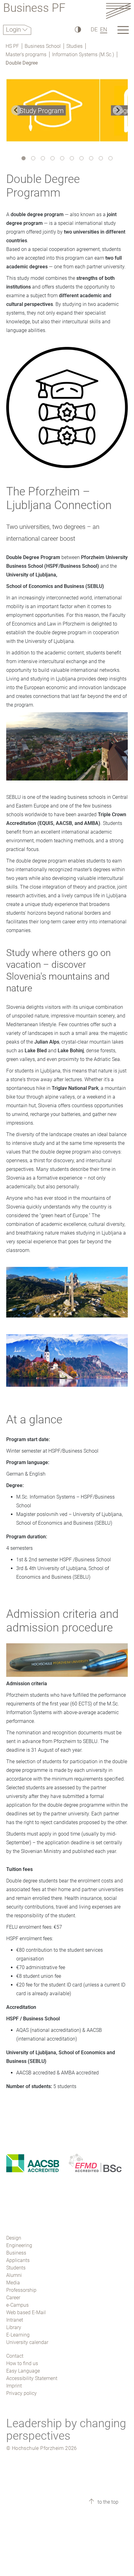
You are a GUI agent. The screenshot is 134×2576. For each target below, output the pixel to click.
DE (94, 29)
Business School (43, 46)
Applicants (18, 2260)
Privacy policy (22, 2393)
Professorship (21, 2290)
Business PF (34, 9)
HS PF (12, 46)
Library (14, 2327)
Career (13, 2298)
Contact (15, 2356)
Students (16, 2268)
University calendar (27, 2342)
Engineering (19, 2245)
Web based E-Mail (26, 2312)
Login (14, 30)
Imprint (14, 2386)
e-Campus (17, 2305)
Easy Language (23, 2371)
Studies (74, 46)
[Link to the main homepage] (118, 11)
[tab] (24, 158)
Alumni (14, 2275)
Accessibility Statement (32, 2378)
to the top (107, 2502)
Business (16, 2253)
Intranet (15, 2320)
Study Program (42, 111)
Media (13, 2283)
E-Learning (18, 2335)
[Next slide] (118, 110)
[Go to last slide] (16, 110)
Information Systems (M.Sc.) (83, 55)
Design (14, 2238)
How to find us (22, 2363)
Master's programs (26, 55)
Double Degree (22, 63)
